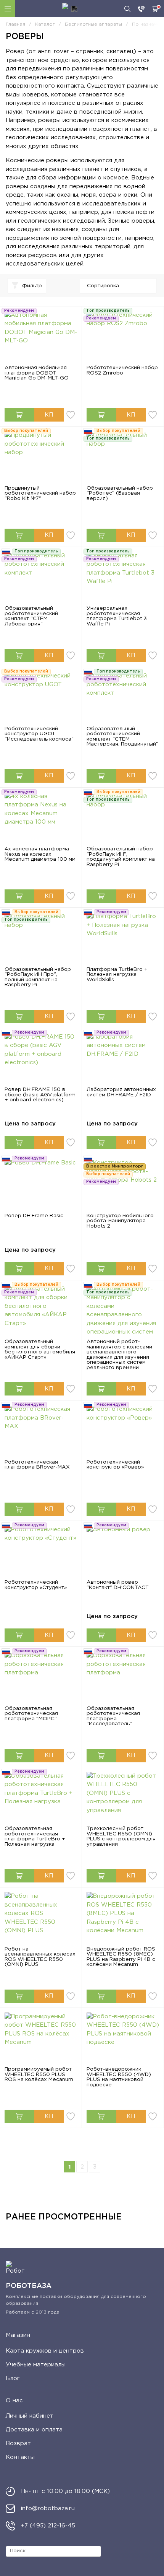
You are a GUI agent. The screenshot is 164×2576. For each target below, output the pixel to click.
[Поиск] (127, 9)
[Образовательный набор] (123, 458)
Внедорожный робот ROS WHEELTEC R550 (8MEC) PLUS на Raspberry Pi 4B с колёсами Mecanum (121, 1957)
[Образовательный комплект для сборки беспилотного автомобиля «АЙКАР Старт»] (41, 1312)
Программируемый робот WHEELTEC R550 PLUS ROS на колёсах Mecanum (39, 2074)
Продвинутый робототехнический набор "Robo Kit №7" (40, 493)
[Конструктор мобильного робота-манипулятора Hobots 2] (123, 1186)
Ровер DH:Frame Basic (34, 1216)
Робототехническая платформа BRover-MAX (37, 1465)
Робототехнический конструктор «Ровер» (115, 1465)
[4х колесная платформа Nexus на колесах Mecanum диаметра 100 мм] (41, 820)
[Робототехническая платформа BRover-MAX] (41, 1432)
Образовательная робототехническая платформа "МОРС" (31, 1714)
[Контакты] (141, 9)
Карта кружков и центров (45, 2351)
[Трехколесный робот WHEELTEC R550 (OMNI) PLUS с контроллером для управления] (123, 1799)
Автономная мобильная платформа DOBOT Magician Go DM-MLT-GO (37, 373)
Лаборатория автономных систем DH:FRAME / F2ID (121, 1092)
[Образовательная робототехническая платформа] (41, 1679)
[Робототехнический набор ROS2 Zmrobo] (123, 338)
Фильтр (32, 286)
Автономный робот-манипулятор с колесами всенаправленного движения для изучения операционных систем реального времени (119, 1355)
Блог (13, 2378)
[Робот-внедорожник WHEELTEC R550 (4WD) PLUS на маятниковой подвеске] (123, 2040)
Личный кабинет (30, 2416)
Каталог (8, 9)
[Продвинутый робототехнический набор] (41, 458)
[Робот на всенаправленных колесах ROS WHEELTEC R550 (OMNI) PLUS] (41, 1919)
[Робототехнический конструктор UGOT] (41, 699)
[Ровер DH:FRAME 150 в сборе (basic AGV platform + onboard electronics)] (41, 1060)
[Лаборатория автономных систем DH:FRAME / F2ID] (123, 1060)
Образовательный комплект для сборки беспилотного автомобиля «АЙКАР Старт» (40, 1349)
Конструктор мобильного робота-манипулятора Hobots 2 (120, 1221)
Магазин (18, 2335)
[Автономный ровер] (123, 1553)
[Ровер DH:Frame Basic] (41, 1186)
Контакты (20, 2457)
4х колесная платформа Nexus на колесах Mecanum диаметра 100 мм (40, 854)
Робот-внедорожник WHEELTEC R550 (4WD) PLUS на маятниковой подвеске (119, 2077)
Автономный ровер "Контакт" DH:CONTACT (118, 1585)
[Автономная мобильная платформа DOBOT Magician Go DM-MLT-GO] (41, 338)
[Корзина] (155, 9)
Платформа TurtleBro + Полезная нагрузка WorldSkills (117, 975)
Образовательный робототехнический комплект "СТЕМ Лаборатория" (31, 616)
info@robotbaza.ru (48, 2508)
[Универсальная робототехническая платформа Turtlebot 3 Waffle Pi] (123, 579)
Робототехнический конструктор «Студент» (36, 1585)
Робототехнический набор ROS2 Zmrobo (122, 370)
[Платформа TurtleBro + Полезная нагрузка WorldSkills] (123, 940)
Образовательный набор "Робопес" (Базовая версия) (120, 493)
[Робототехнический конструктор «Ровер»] (123, 1432)
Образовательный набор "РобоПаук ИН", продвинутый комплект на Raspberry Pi (121, 857)
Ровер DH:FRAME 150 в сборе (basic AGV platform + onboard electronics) (40, 1095)
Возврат (18, 2443)
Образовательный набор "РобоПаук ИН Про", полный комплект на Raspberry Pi (38, 977)
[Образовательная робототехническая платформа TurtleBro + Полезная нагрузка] (41, 1799)
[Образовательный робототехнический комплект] (41, 579)
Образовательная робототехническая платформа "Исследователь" (113, 1716)
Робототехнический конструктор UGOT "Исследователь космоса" (39, 734)
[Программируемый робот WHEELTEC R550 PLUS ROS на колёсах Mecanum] (41, 2040)
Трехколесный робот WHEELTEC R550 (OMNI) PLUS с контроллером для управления (121, 1836)
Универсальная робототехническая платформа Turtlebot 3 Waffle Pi (117, 616)
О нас (14, 2401)
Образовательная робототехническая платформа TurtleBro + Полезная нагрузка (35, 1836)
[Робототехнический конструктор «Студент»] (41, 1553)
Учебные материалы (36, 2365)
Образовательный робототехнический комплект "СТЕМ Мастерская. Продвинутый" (122, 737)
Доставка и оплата (34, 2430)
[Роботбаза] (70, 9)
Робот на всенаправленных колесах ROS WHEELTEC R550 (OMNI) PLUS (40, 1957)
